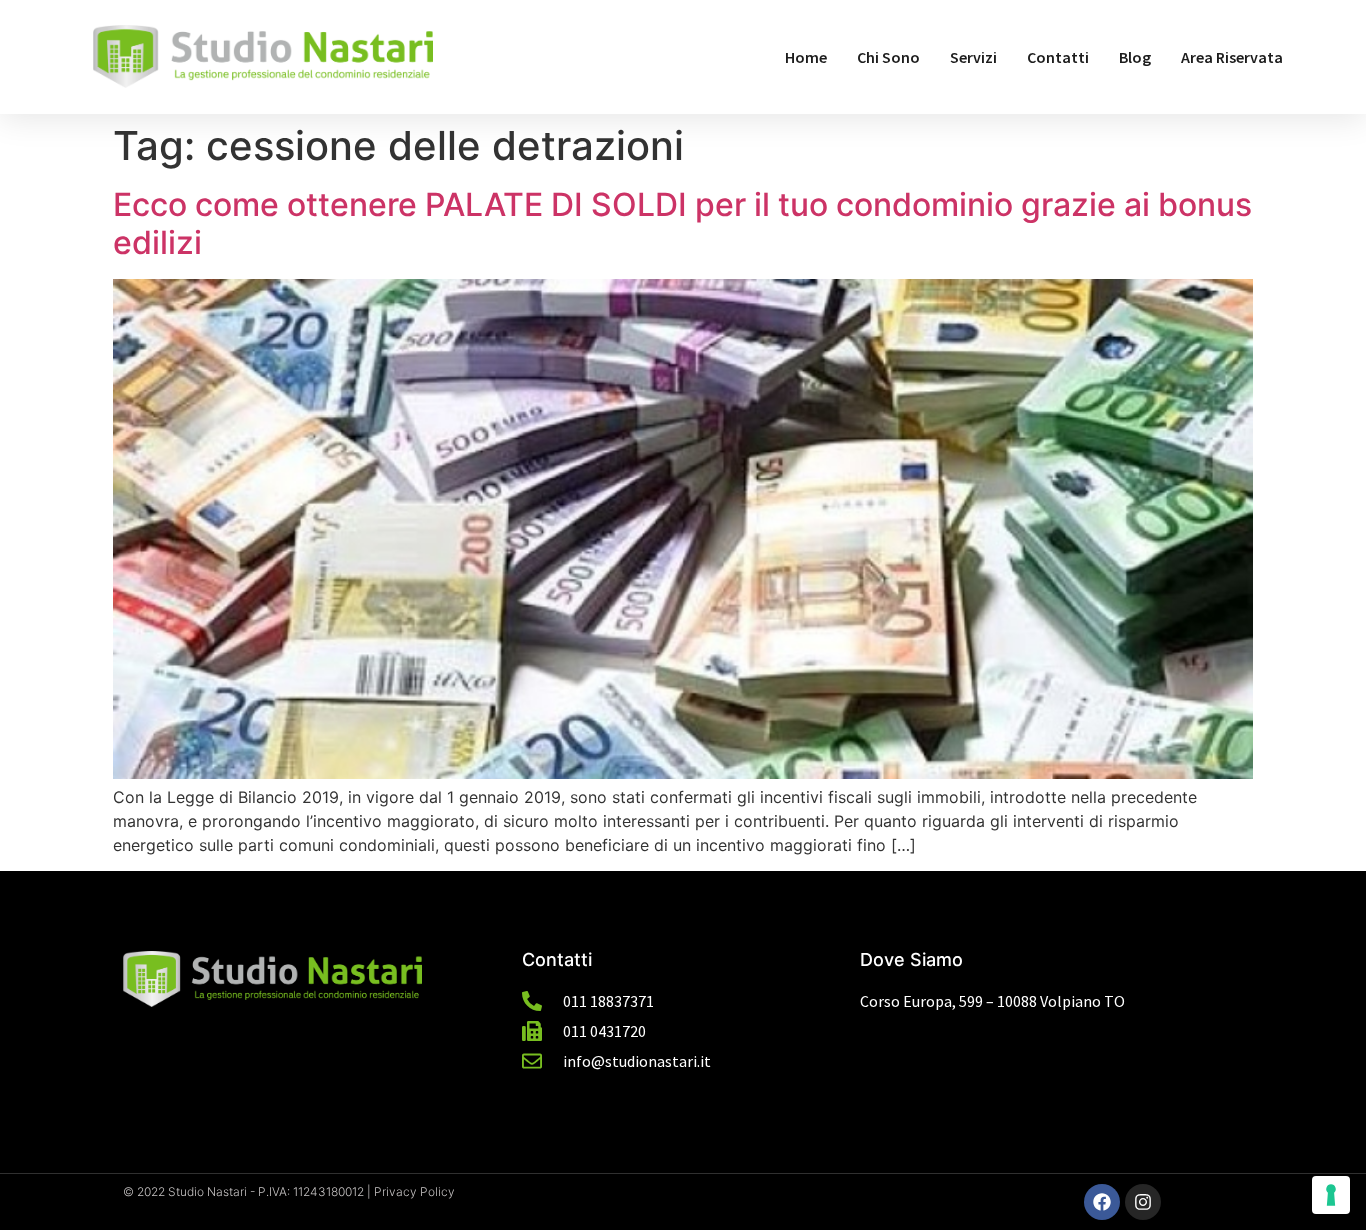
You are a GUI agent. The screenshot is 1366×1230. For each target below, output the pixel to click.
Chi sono (888, 57)
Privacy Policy (414, 1191)
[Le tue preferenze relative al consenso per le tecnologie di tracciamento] (1331, 1195)
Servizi (973, 57)
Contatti (1058, 57)
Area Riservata (1232, 57)
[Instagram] (1143, 1202)
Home (806, 57)
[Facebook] (1102, 1202)
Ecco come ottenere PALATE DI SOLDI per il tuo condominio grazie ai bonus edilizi (682, 223)
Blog (1135, 57)
